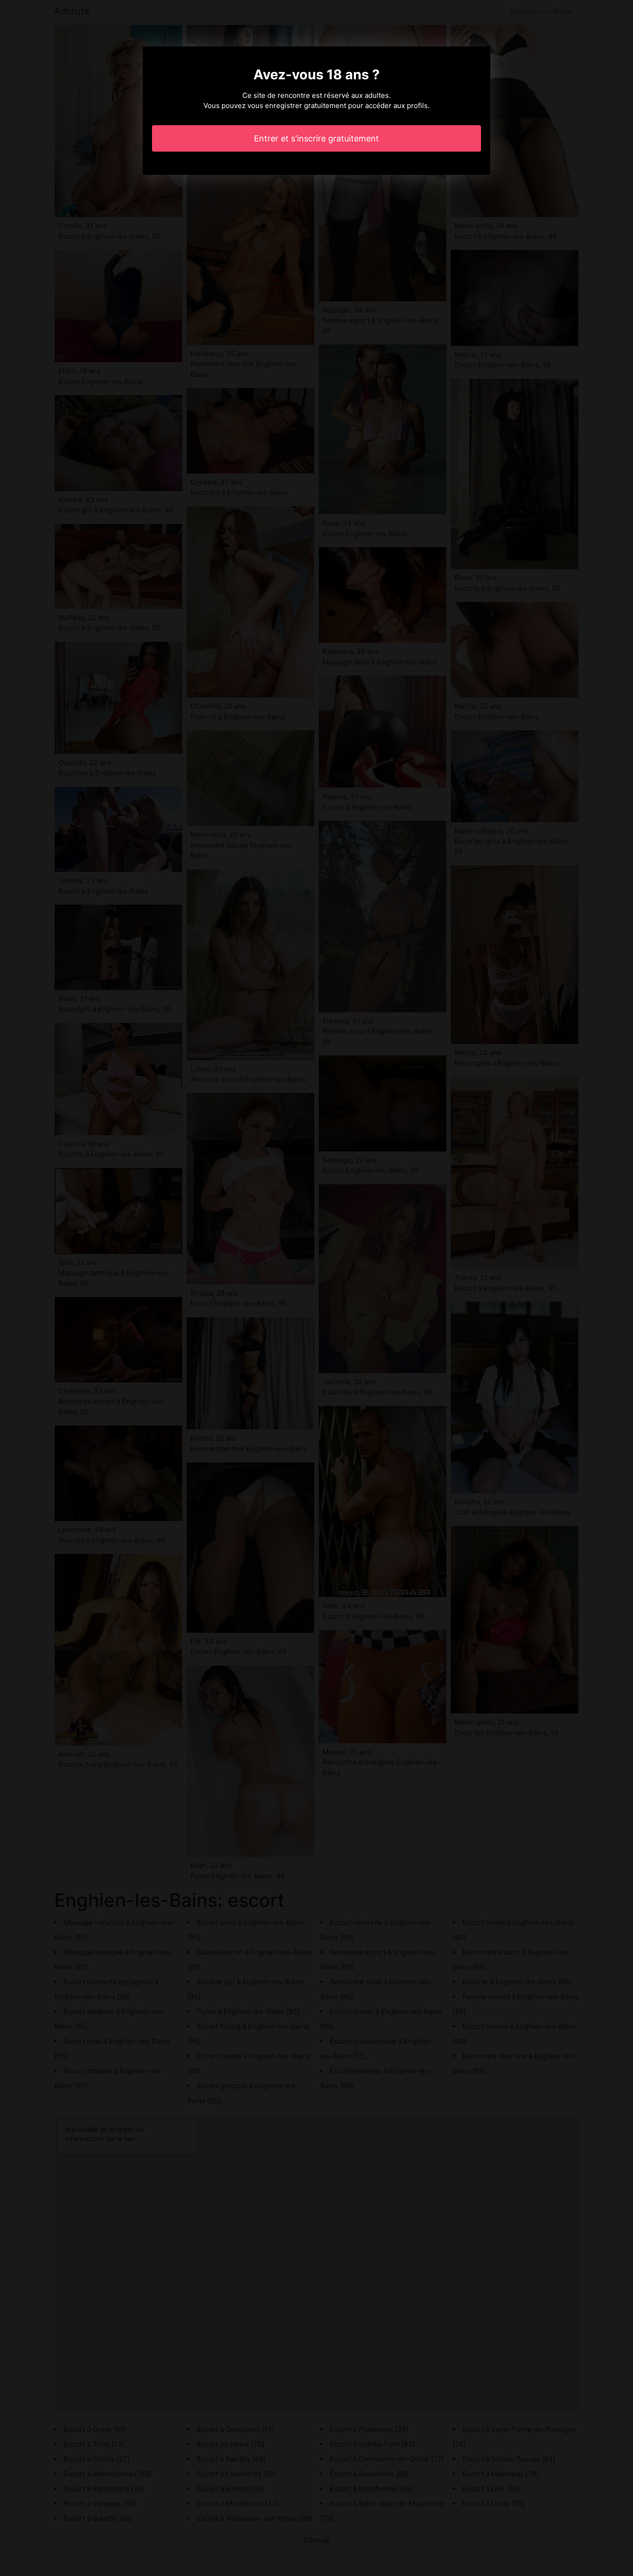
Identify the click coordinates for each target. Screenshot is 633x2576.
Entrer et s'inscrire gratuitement (316, 138)
